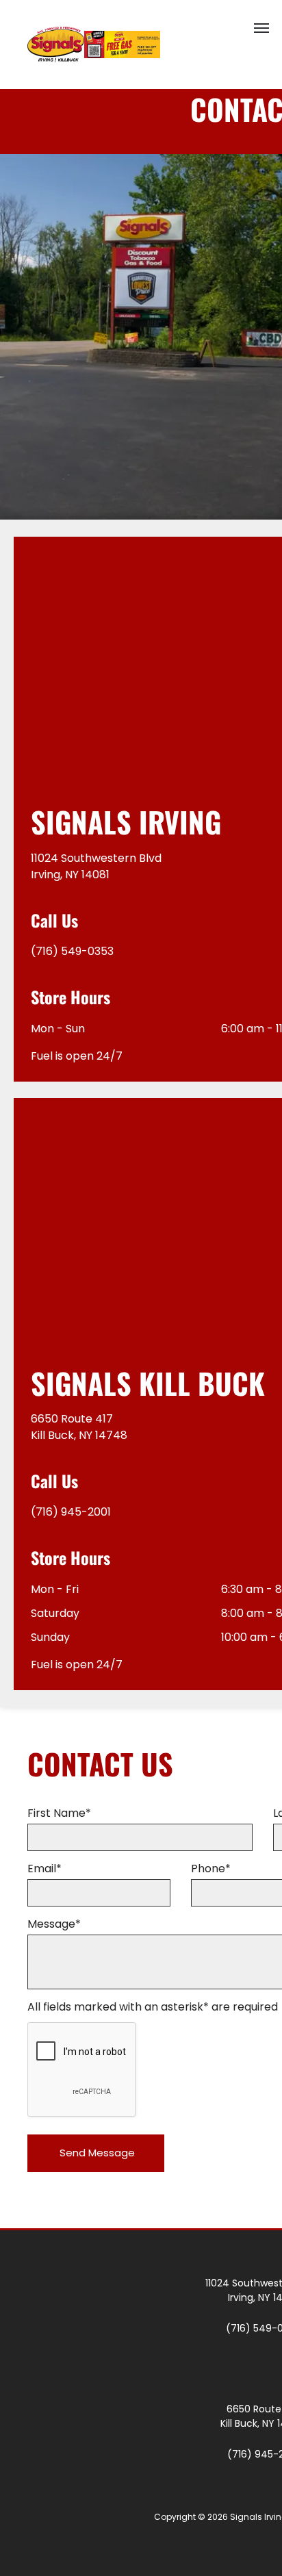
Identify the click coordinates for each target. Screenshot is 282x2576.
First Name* (59, 1813)
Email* (44, 1869)
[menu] (261, 28)
